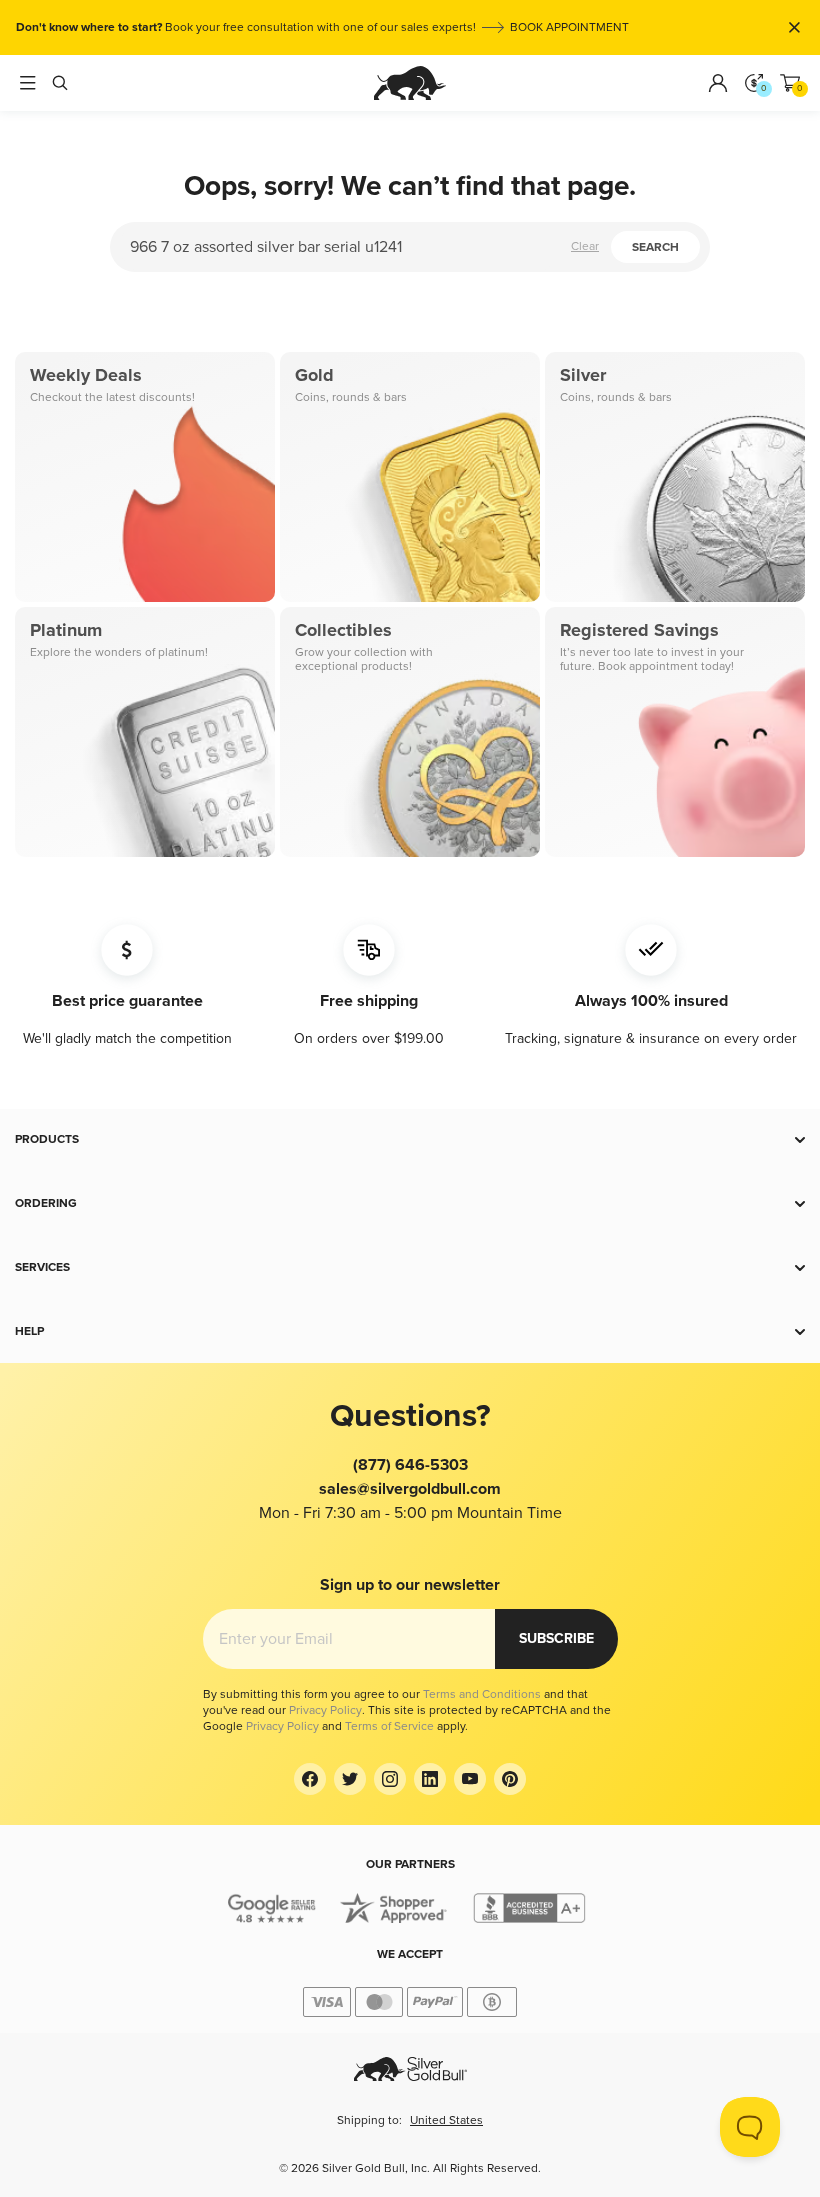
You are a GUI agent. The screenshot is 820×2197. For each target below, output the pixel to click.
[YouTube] (470, 1779)
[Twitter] (350, 1779)
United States (446, 2120)
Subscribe (556, 1638)
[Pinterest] (510, 1779)
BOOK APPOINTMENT (569, 27)
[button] (410, 1140)
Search (655, 247)
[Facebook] (310, 1779)
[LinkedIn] (430, 1779)
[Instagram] (390, 1779)
